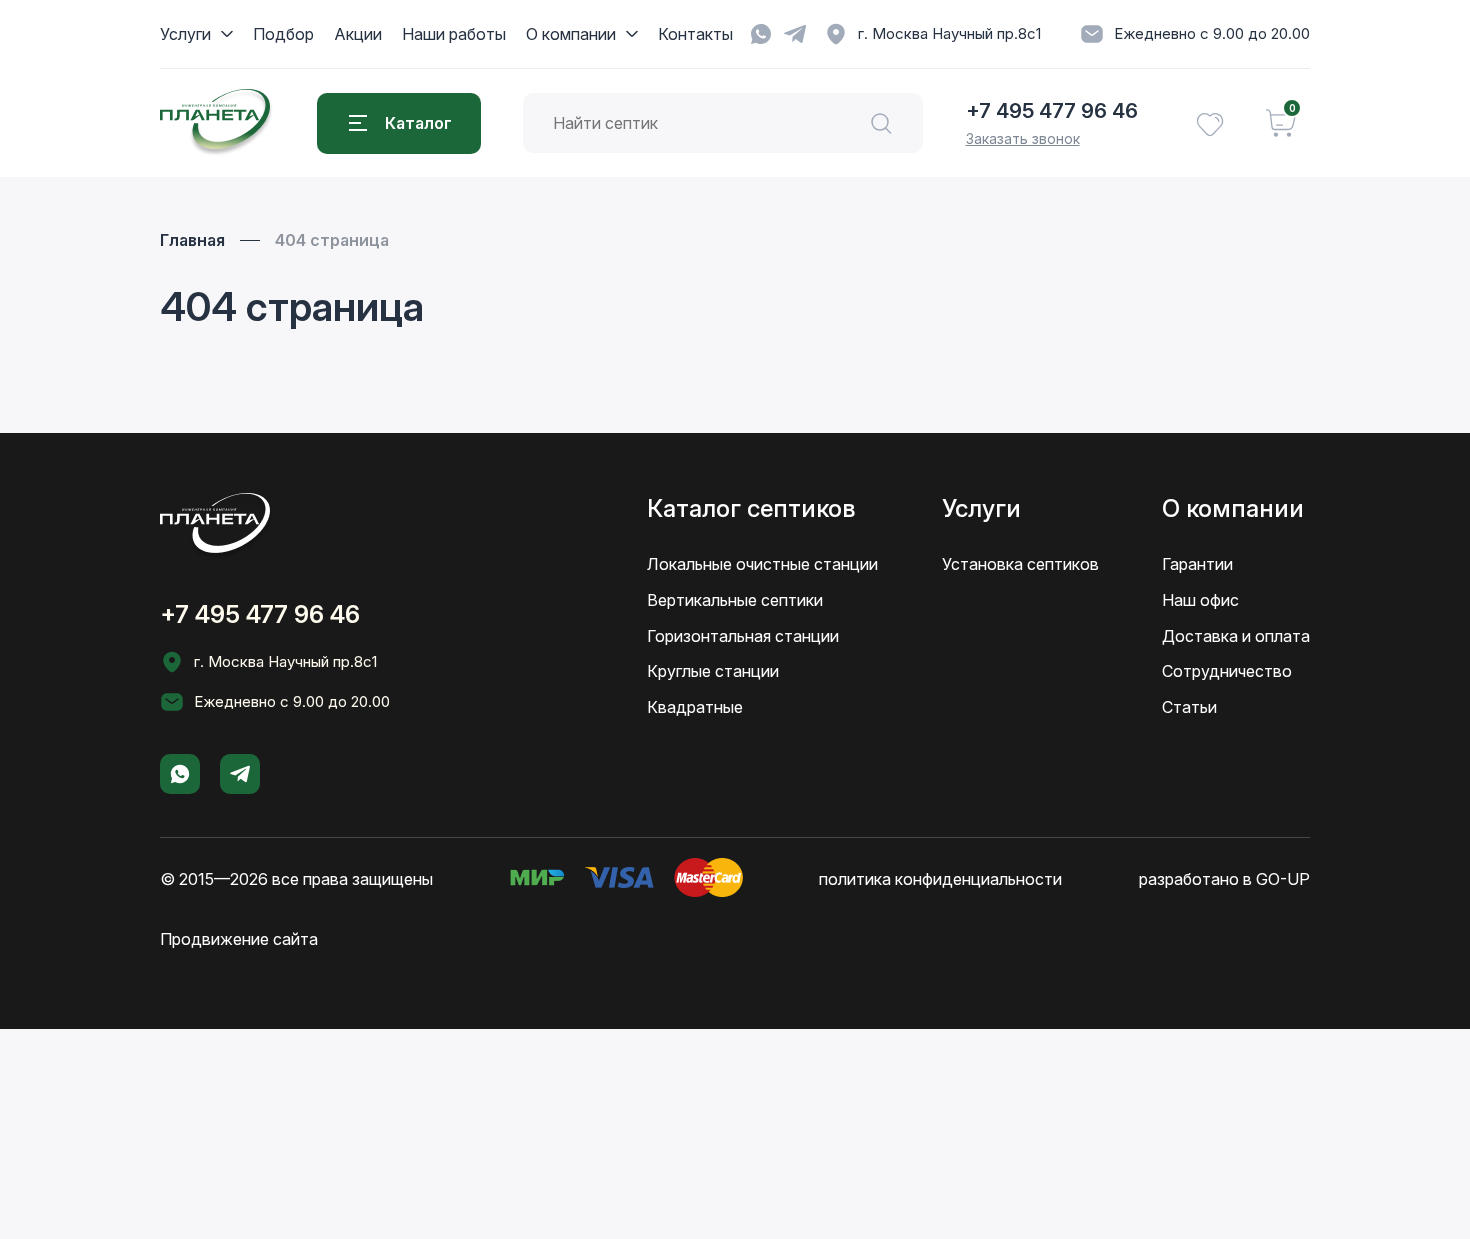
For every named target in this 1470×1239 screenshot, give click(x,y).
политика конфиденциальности (940, 879)
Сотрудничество (1227, 671)
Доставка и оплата (1236, 636)
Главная (192, 240)
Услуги (185, 34)
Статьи (1189, 707)
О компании (571, 34)
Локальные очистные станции (762, 564)
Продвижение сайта (239, 939)
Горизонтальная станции (743, 636)
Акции (358, 34)
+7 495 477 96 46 (1052, 111)
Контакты (695, 34)
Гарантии (1197, 564)
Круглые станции (713, 671)
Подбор (283, 34)
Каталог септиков (751, 508)
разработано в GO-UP (1224, 879)
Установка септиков (1020, 564)
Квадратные (695, 707)
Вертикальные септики (735, 600)
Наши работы (454, 34)
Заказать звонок (1023, 138)
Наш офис (1200, 600)
